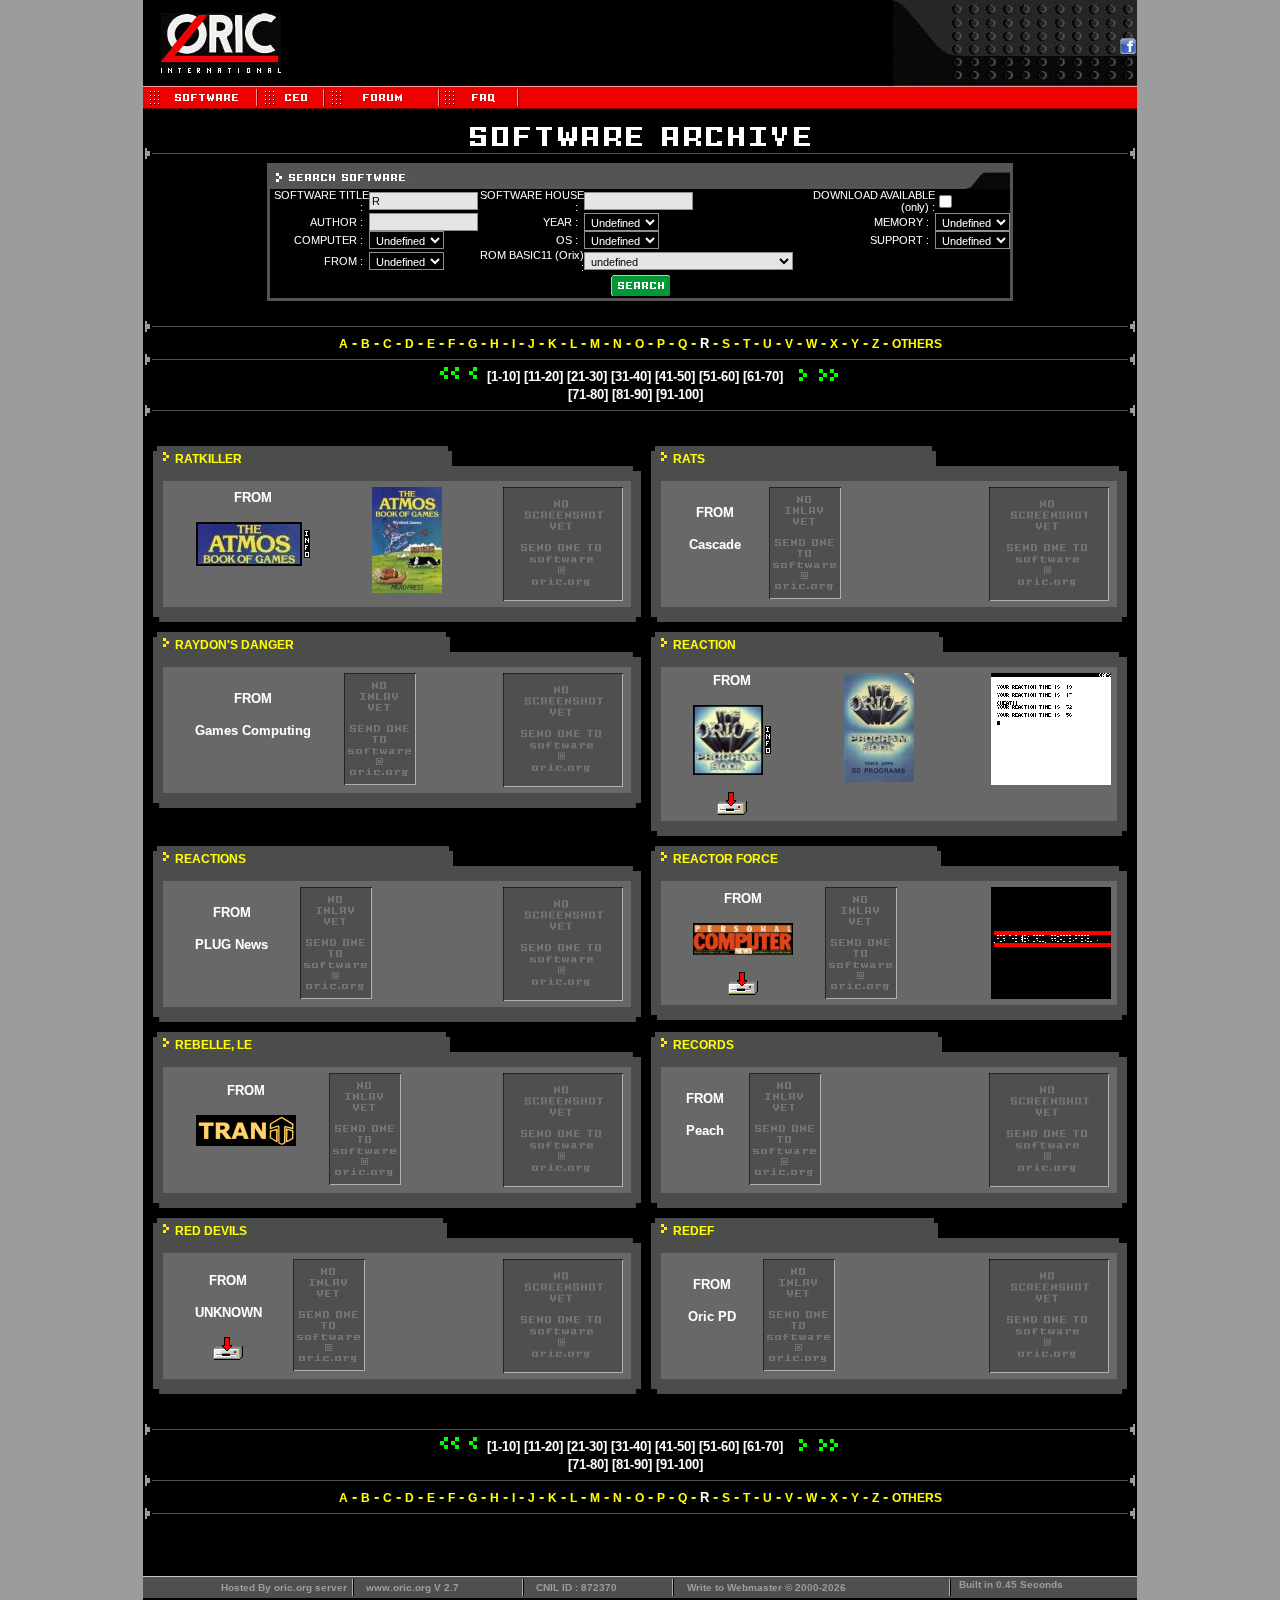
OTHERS (917, 344)
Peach (705, 1130)
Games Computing (253, 730)
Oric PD (712, 1316)
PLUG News (231, 944)
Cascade (715, 544)
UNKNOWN (228, 1312)
